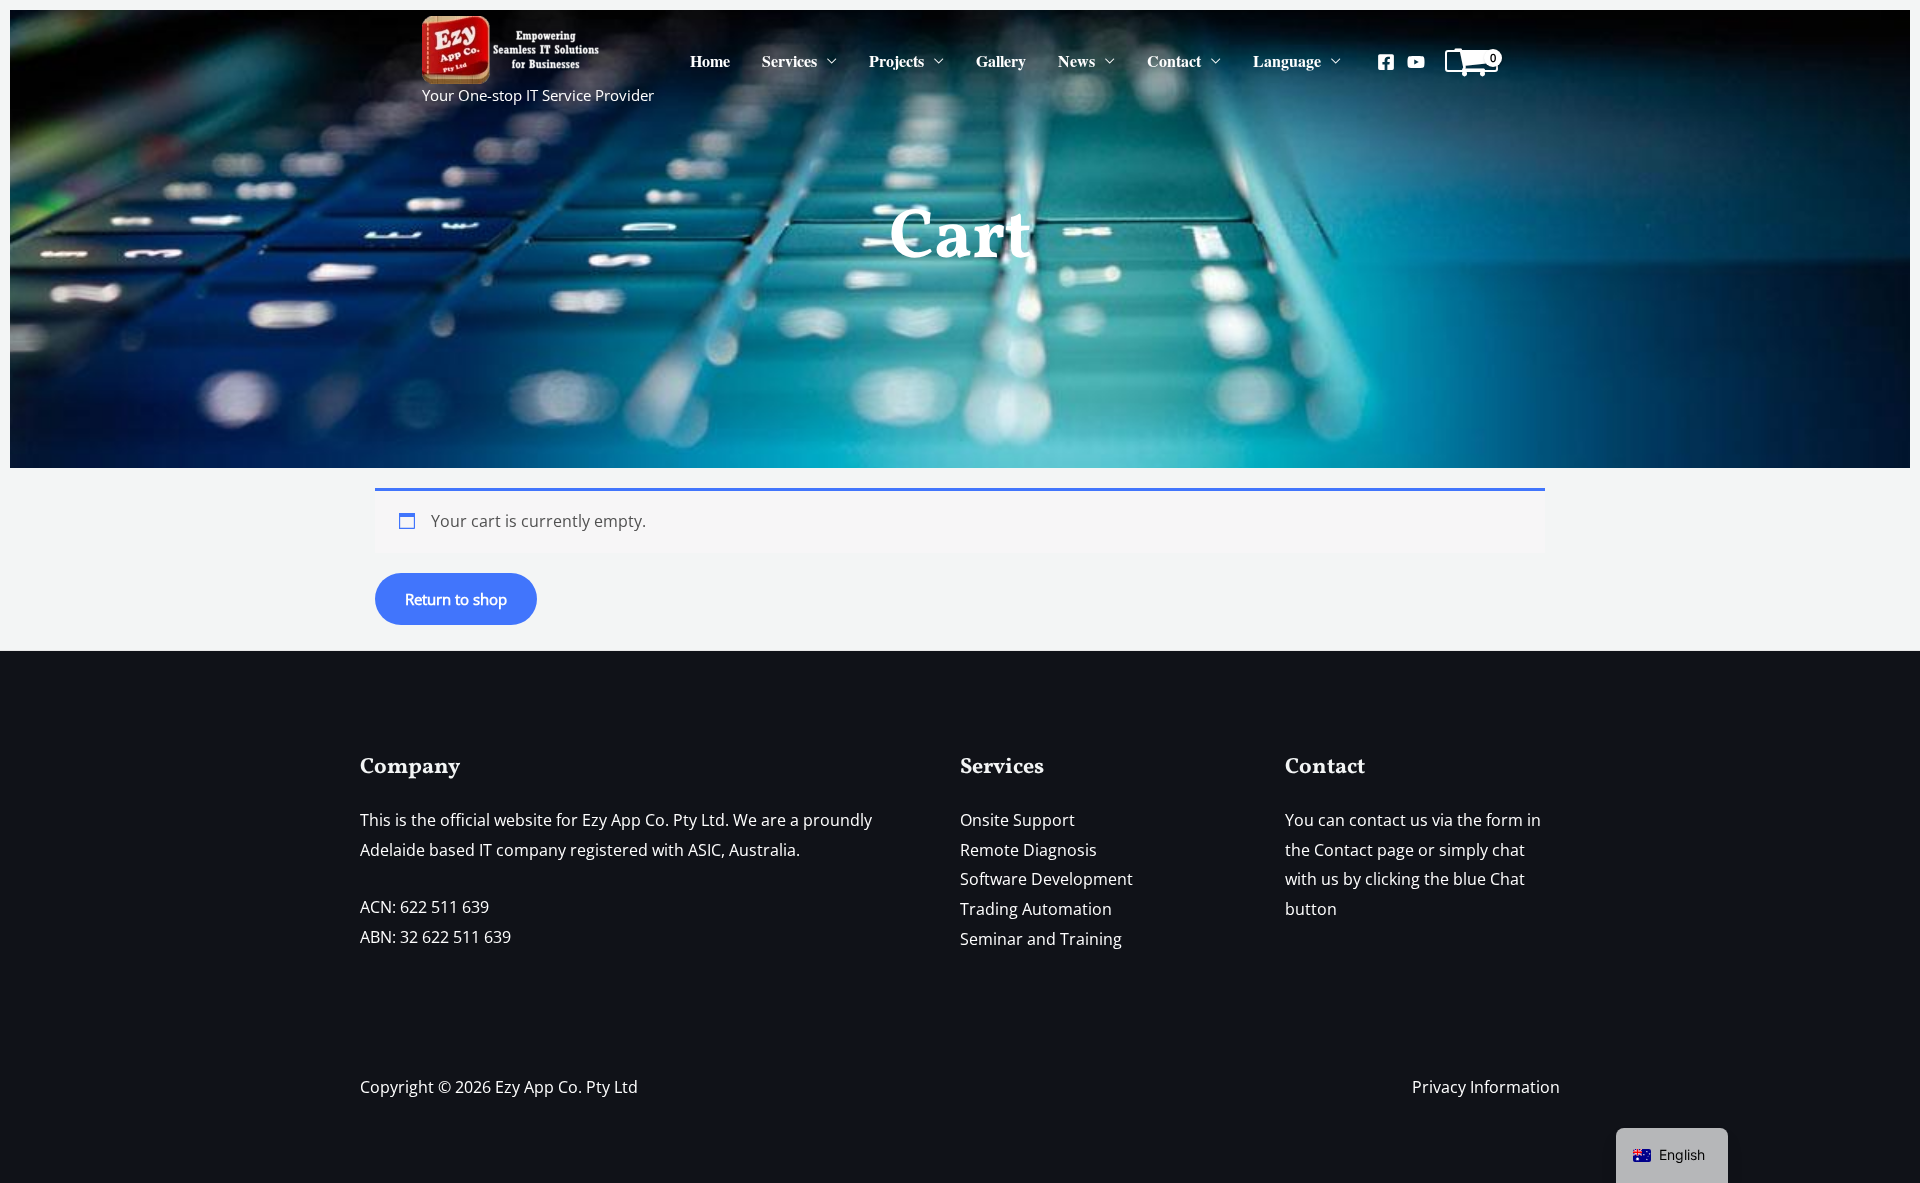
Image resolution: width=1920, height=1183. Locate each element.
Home (710, 60)
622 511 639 (444, 907)
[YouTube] (1416, 62)
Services (789, 60)
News (1076, 60)
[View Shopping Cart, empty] (1472, 61)
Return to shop (456, 599)
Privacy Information (1486, 1087)
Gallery (1001, 60)
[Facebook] (1386, 62)
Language (1287, 60)
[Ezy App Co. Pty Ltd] (512, 48)
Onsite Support (1017, 820)
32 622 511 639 (455, 937)
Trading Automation (1036, 909)
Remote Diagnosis (1028, 850)
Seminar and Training (1041, 939)
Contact (1174, 60)
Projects (896, 60)
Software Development (1046, 879)
